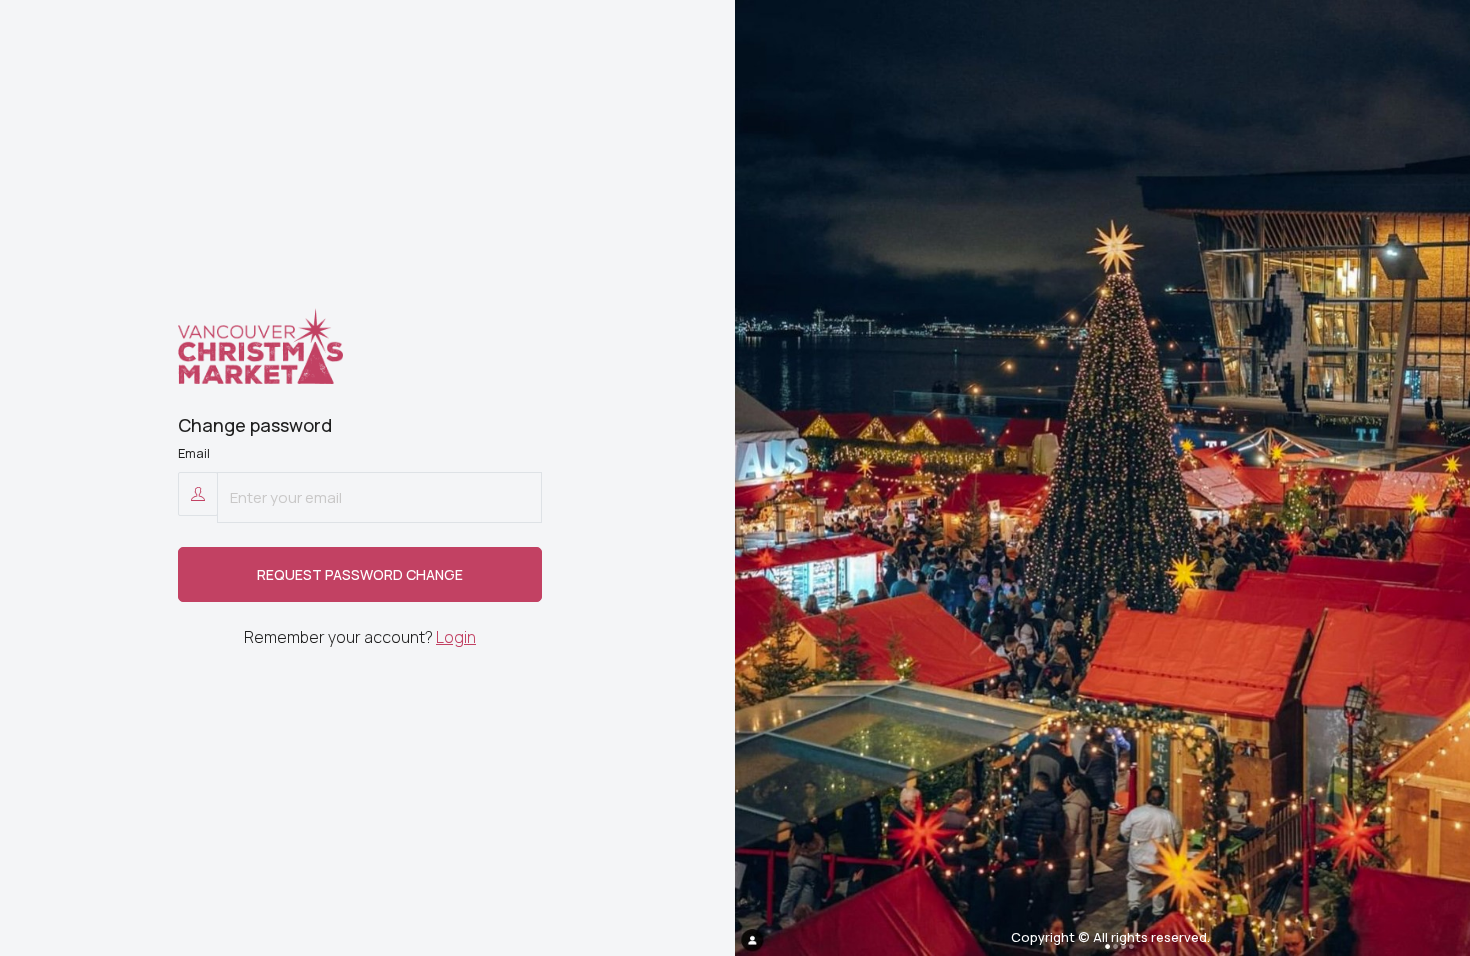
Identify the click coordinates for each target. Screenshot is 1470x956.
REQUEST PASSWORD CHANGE (360, 574)
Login (456, 637)
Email (194, 453)
